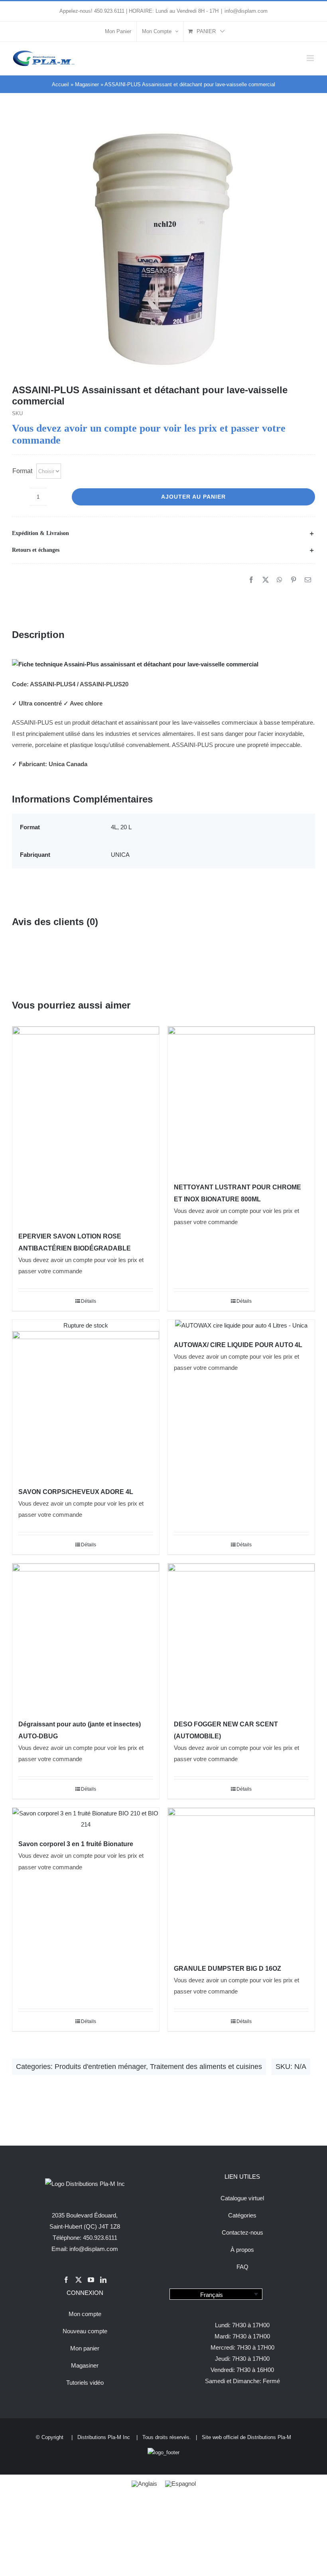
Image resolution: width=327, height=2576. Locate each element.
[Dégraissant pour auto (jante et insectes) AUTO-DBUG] (86, 1637)
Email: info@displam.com (85, 2249)
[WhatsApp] (280, 580)
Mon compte (85, 2314)
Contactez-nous (242, 2232)
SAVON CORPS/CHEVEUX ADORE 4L (76, 1492)
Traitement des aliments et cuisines (206, 2067)
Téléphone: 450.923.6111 (85, 2238)
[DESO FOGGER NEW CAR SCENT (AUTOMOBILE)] (241, 1637)
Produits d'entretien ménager (100, 2067)
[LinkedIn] (103, 2280)
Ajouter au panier (193, 497)
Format (22, 471)
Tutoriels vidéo (85, 2383)
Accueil (60, 84)
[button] (163, 533)
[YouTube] (91, 2280)
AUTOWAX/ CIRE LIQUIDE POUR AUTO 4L (238, 1345)
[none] (216, 2294)
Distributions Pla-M (269, 2437)
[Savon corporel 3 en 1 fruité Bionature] (86, 1819)
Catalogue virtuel (242, 2198)
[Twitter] (79, 2280)
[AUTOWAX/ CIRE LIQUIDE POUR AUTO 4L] (241, 1326)
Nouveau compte (85, 2331)
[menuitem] (216, 2294)
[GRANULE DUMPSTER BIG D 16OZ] (241, 1881)
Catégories (242, 2215)
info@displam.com (246, 11)
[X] (266, 580)
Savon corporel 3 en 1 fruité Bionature (76, 1844)
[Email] (308, 580)
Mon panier (85, 2348)
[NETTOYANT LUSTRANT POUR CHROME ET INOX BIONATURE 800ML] (241, 1100)
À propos (242, 2250)
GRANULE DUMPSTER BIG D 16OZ (228, 1969)
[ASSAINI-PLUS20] (163, 249)
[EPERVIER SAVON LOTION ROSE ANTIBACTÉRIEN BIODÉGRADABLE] (86, 1124)
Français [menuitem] (212, 2294)
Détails (89, 1301)
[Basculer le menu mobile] (311, 58)
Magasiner (87, 84)
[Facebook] (251, 580)
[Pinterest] (294, 580)
